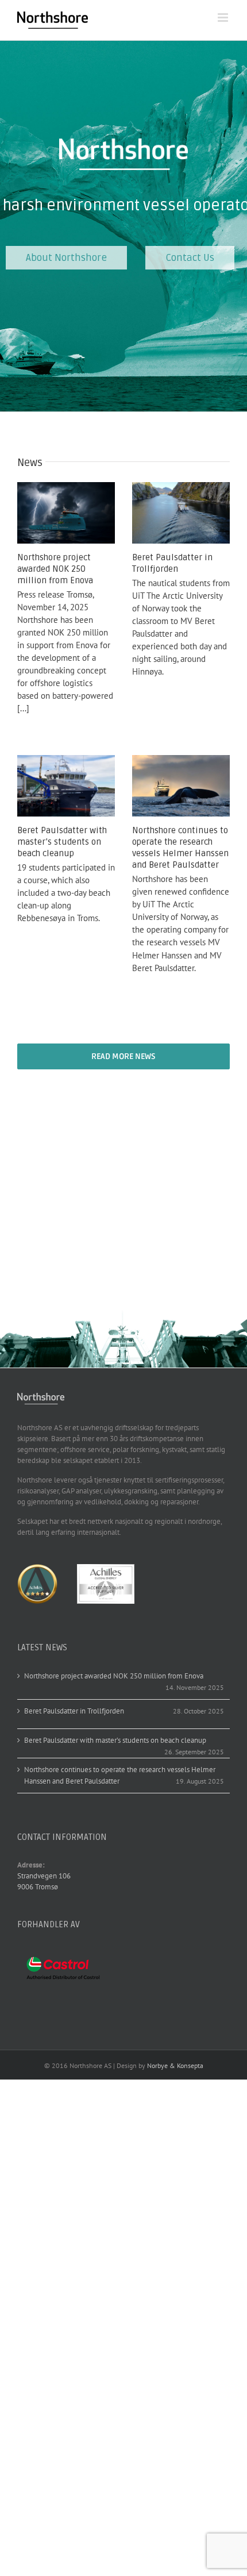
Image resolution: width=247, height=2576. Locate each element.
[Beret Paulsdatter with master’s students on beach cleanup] (66, 786)
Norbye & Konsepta (175, 2065)
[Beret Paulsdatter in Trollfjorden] (181, 513)
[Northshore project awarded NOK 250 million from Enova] (66, 513)
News (30, 463)
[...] (23, 708)
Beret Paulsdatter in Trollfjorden (172, 563)
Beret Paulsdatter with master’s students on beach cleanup (62, 842)
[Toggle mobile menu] (224, 18)
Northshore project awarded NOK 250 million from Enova (55, 569)
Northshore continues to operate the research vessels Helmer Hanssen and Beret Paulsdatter (180, 848)
